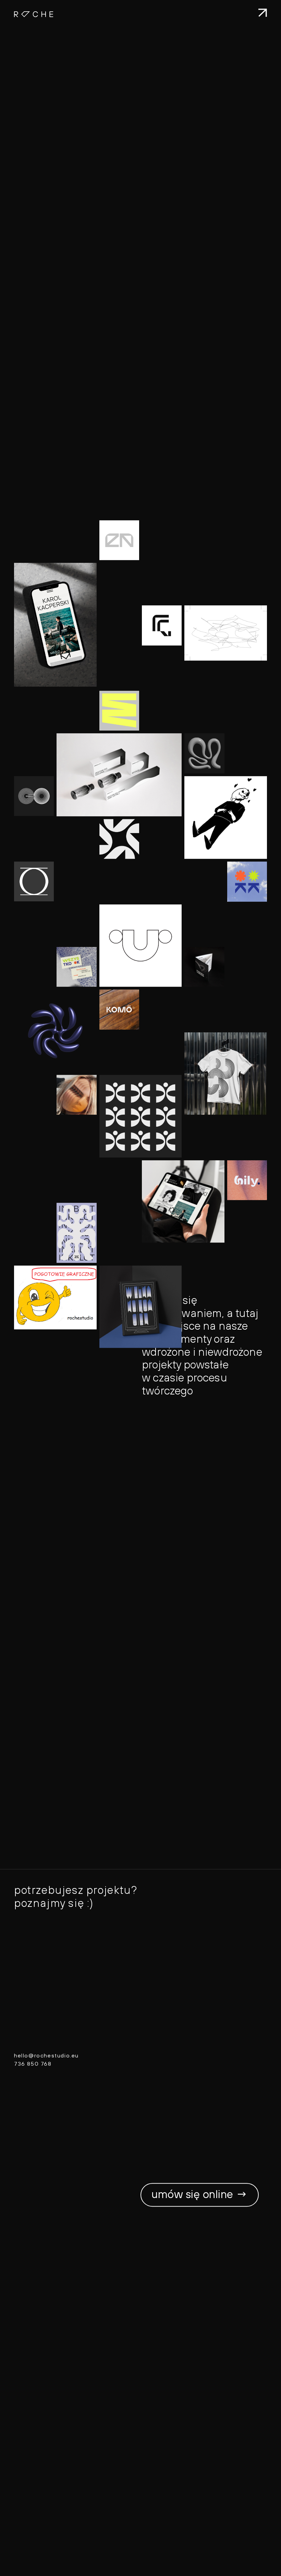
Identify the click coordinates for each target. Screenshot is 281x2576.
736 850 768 (33, 2064)
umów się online (200, 2195)
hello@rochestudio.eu (46, 2056)
